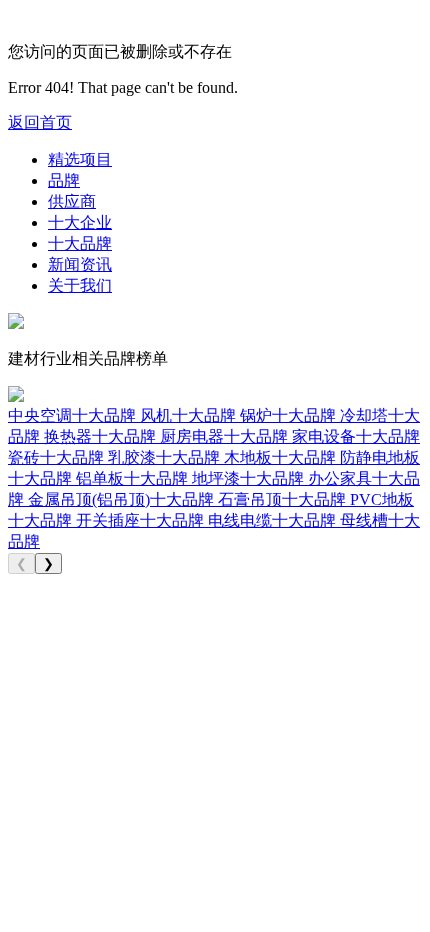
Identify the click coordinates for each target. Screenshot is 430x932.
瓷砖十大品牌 (58, 457)
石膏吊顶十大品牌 (284, 499)
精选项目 (80, 159)
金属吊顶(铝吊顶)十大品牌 (123, 499)
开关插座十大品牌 (142, 520)
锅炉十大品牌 (290, 415)
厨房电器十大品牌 (226, 436)
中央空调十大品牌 (74, 415)
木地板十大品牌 (282, 457)
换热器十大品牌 (102, 436)
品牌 (64, 180)
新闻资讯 (80, 264)
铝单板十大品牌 (134, 478)
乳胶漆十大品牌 (166, 457)
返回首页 (40, 122)
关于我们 (80, 285)
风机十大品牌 (190, 415)
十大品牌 (80, 243)
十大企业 (80, 222)
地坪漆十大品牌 (250, 478)
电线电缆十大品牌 (274, 520)
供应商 (72, 201)
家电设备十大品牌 (356, 436)
